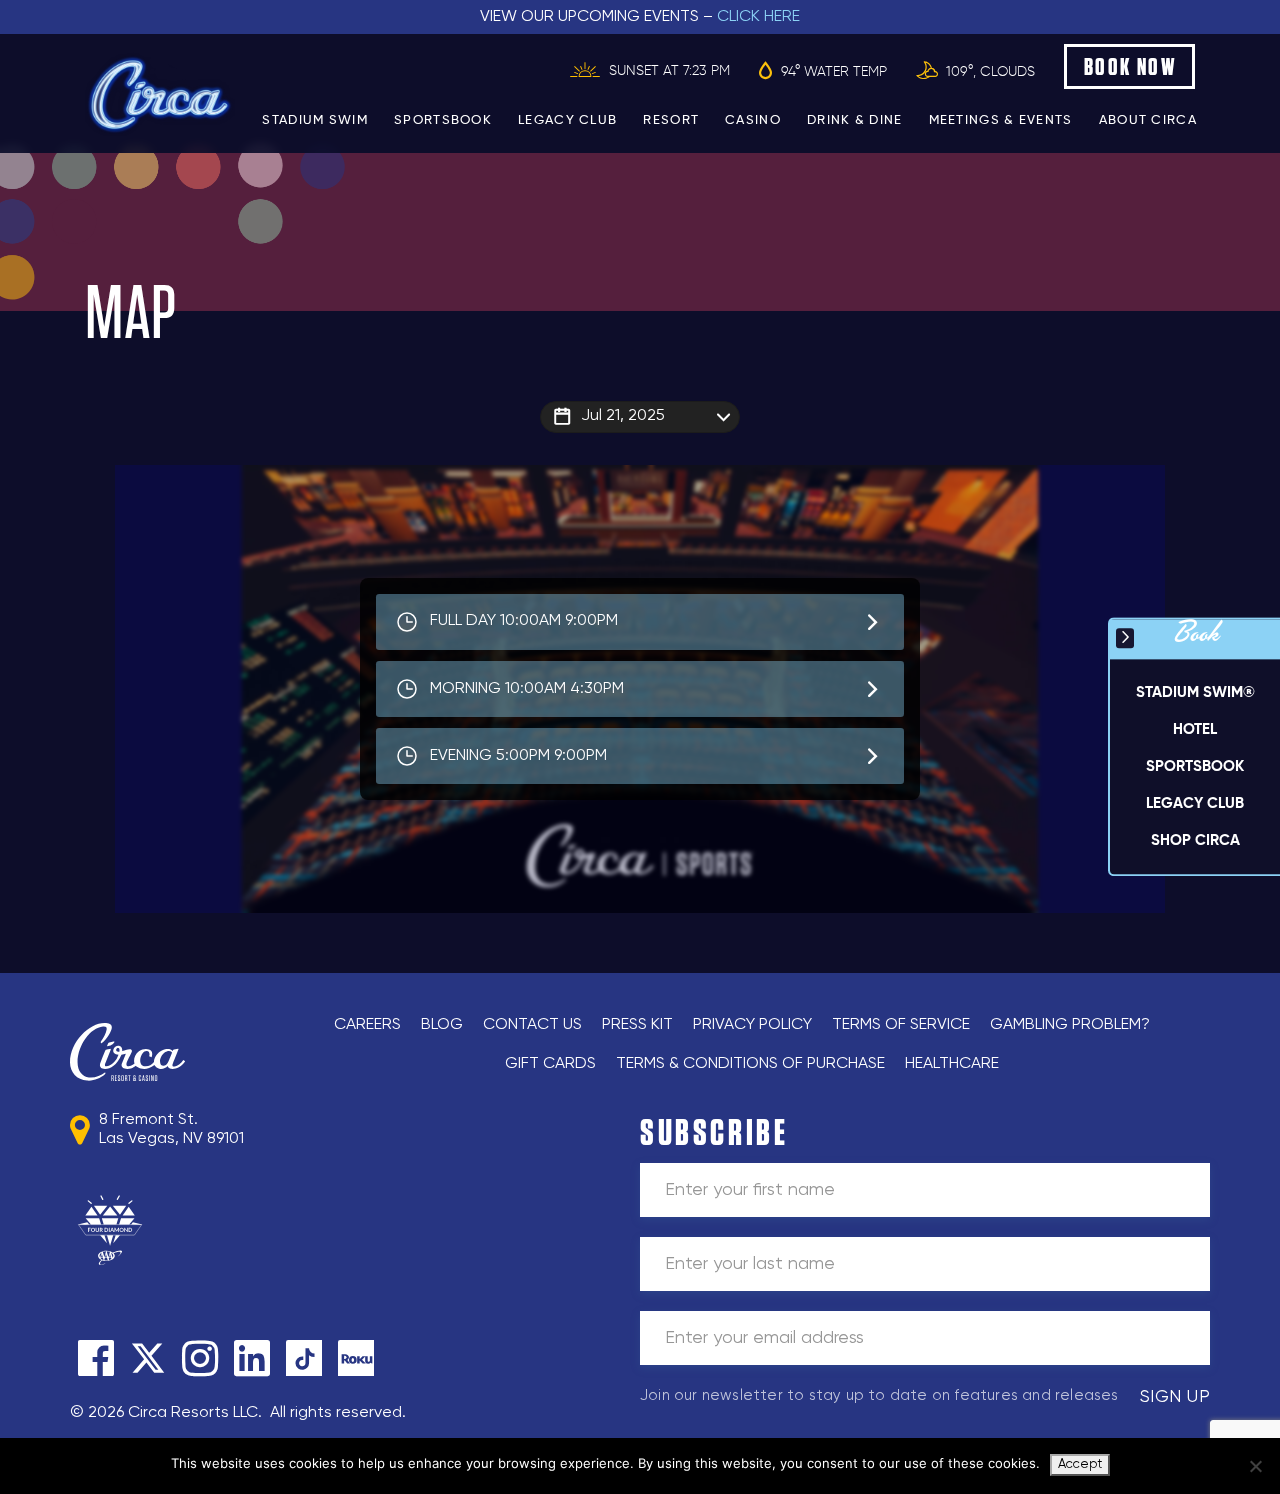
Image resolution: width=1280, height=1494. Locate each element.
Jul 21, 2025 (623, 416)
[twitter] (148, 1358)
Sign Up (1175, 1397)
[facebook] (96, 1358)
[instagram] (200, 1358)
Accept (1080, 1464)
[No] (1255, 1466)
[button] (1195, 730)
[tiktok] (304, 1358)
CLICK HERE (758, 17)
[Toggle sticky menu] (1125, 638)
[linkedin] (252, 1358)
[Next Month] (796, 442)
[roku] (356, 1358)
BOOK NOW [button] (1130, 66)
